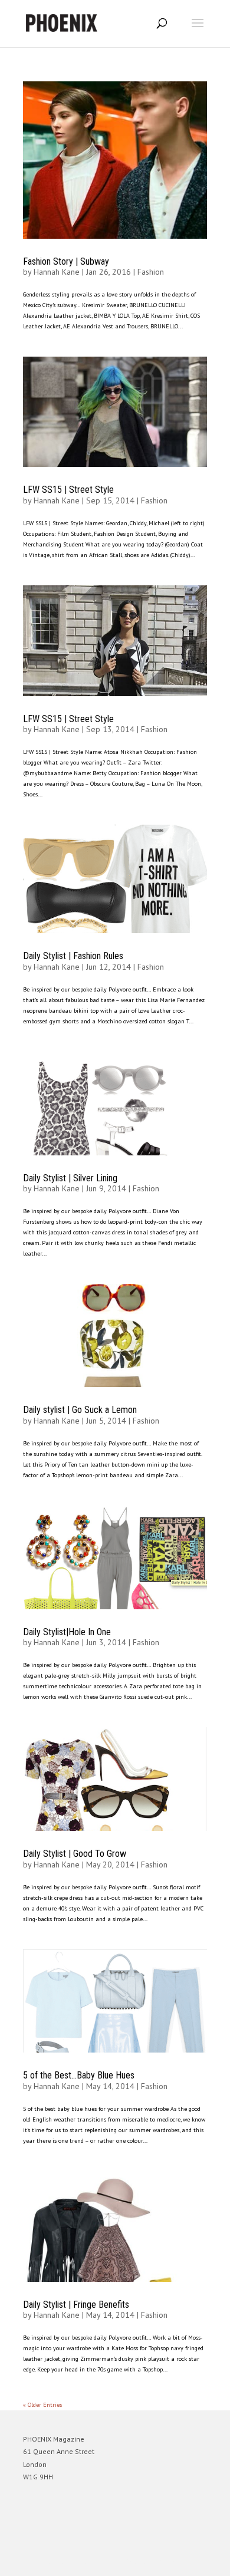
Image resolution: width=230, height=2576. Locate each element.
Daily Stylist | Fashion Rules (73, 956)
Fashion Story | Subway (66, 261)
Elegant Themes (98, 2562)
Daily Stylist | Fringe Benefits (76, 2305)
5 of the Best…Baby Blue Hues (79, 2075)
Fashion (151, 272)
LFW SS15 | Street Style (68, 490)
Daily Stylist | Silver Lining (70, 1178)
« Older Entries (42, 2405)
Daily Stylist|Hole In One (67, 1632)
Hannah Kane (57, 272)
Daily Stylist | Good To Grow (75, 1854)
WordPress (172, 2562)
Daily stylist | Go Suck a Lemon (80, 1410)
